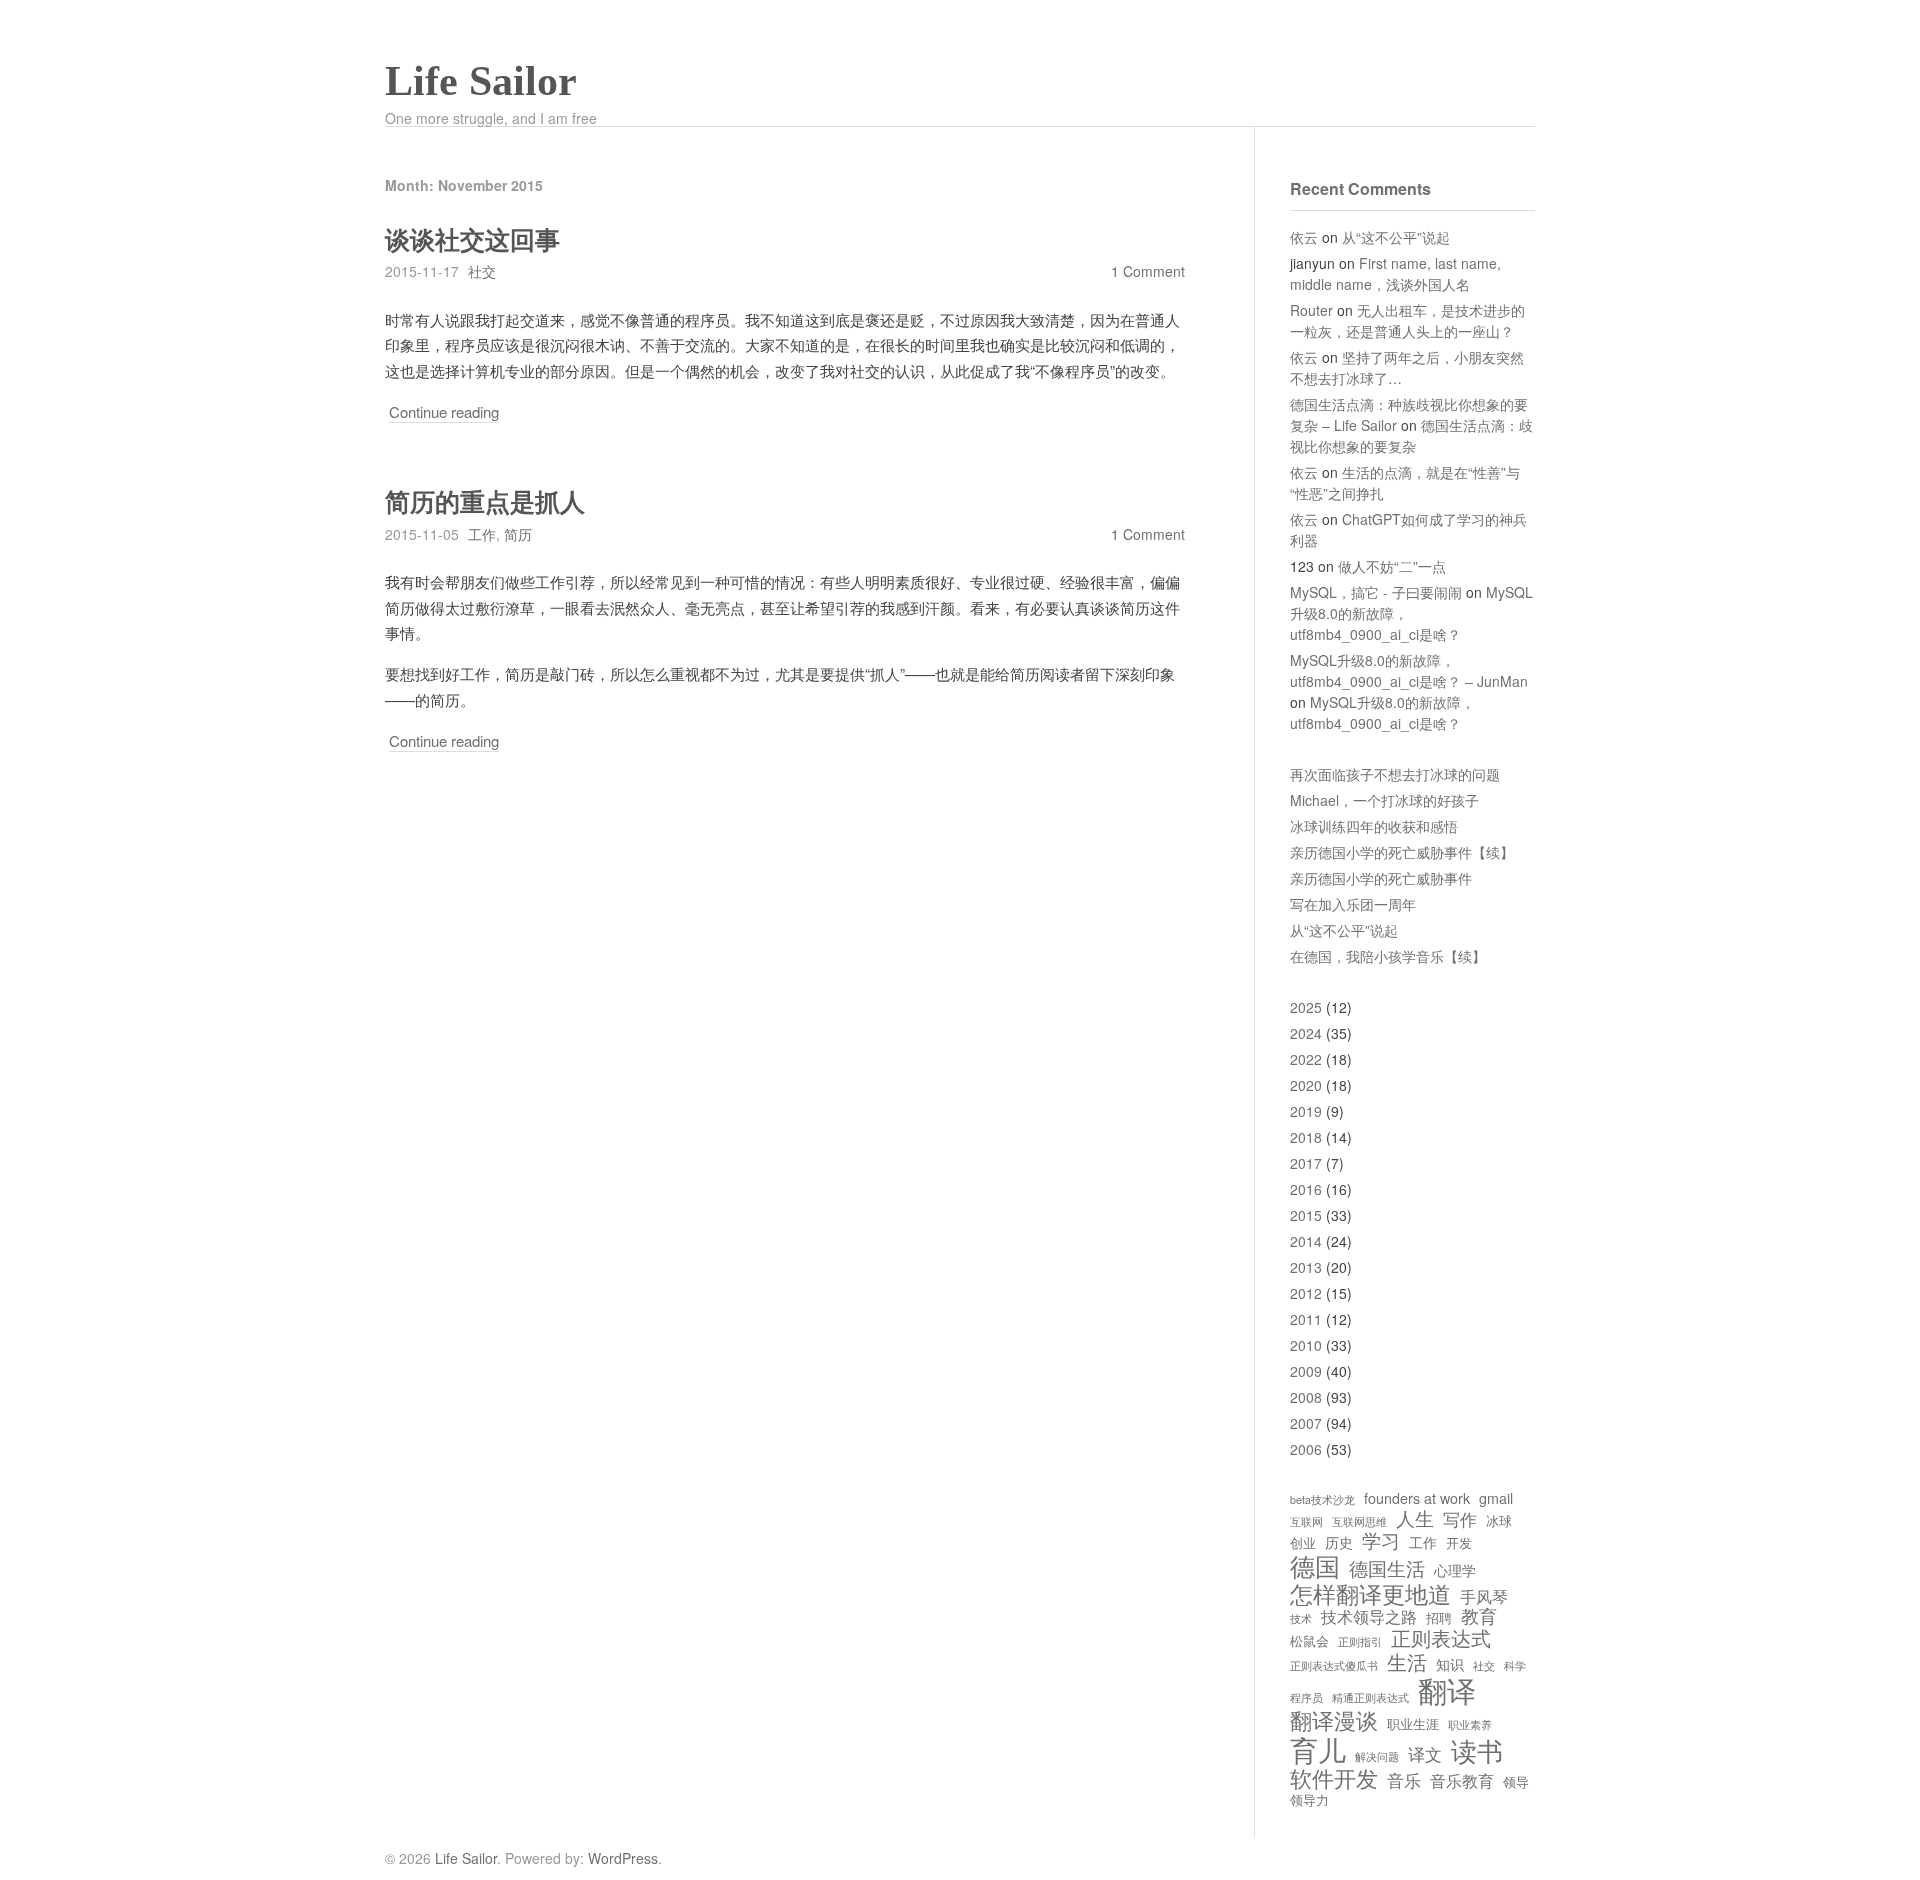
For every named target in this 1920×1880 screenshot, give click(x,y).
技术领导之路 (1369, 1616)
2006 (1306, 1449)
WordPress (623, 1858)
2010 (1306, 1345)
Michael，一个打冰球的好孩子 (1384, 800)
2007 (1306, 1423)
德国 (1315, 1565)
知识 (1450, 1664)
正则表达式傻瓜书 (1334, 1666)
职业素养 (1470, 1725)
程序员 (1306, 1698)
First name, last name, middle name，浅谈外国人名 (1395, 273)
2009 (1306, 1371)
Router (1311, 310)
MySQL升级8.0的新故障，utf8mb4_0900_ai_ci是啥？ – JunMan (1409, 670)
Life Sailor (481, 81)
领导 (1516, 1782)
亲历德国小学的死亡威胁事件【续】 (1402, 852)
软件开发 (1334, 1777)
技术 (1301, 1619)
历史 (1339, 1542)
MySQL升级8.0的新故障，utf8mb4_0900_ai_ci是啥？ (1382, 712)
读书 (1477, 1750)
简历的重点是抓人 (485, 502)
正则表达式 (1441, 1637)
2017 (1306, 1163)
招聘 (1439, 1618)
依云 (1304, 237)
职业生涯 (1413, 1724)
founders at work (1417, 1498)
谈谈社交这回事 (472, 240)
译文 (1425, 1754)
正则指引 (1360, 1642)
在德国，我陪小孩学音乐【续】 (1388, 956)
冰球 (1499, 1521)
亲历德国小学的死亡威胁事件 (1381, 878)
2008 (1306, 1397)
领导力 (1309, 1800)
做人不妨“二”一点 (1392, 566)
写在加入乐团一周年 (1353, 904)
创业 (1303, 1543)
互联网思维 (1359, 1522)
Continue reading (444, 412)
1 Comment (1148, 271)
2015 (1306, 1215)
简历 (518, 534)
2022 (1306, 1059)
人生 (1415, 1518)
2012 (1306, 1293)
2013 (1306, 1267)
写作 (1460, 1519)
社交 (482, 271)
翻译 (1447, 1690)
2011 (1306, 1319)
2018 (1306, 1137)
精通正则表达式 (1370, 1698)
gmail (1496, 1498)
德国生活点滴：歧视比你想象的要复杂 (1411, 435)
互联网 (1306, 1522)
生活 (1407, 1661)
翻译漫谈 (1334, 1720)
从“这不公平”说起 (1396, 237)
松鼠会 (1309, 1641)
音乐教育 (1462, 1780)
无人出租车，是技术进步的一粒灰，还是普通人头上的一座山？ (1407, 320)
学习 (1381, 1540)
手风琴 (1484, 1596)
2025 (1306, 1007)
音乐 (1404, 1780)
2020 (1306, 1085)
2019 (1306, 1111)
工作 (482, 534)
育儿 (1318, 1749)
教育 (1479, 1616)
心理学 (1455, 1570)
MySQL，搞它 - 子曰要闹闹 (1376, 592)
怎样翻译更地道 (1370, 1593)
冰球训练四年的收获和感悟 (1374, 826)
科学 (1515, 1666)
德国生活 (1387, 1568)
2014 (1306, 1241)
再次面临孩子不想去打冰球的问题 (1395, 774)
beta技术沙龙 (1322, 1500)
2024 (1306, 1033)
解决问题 (1377, 1757)
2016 (1306, 1189)
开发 (1459, 1543)
